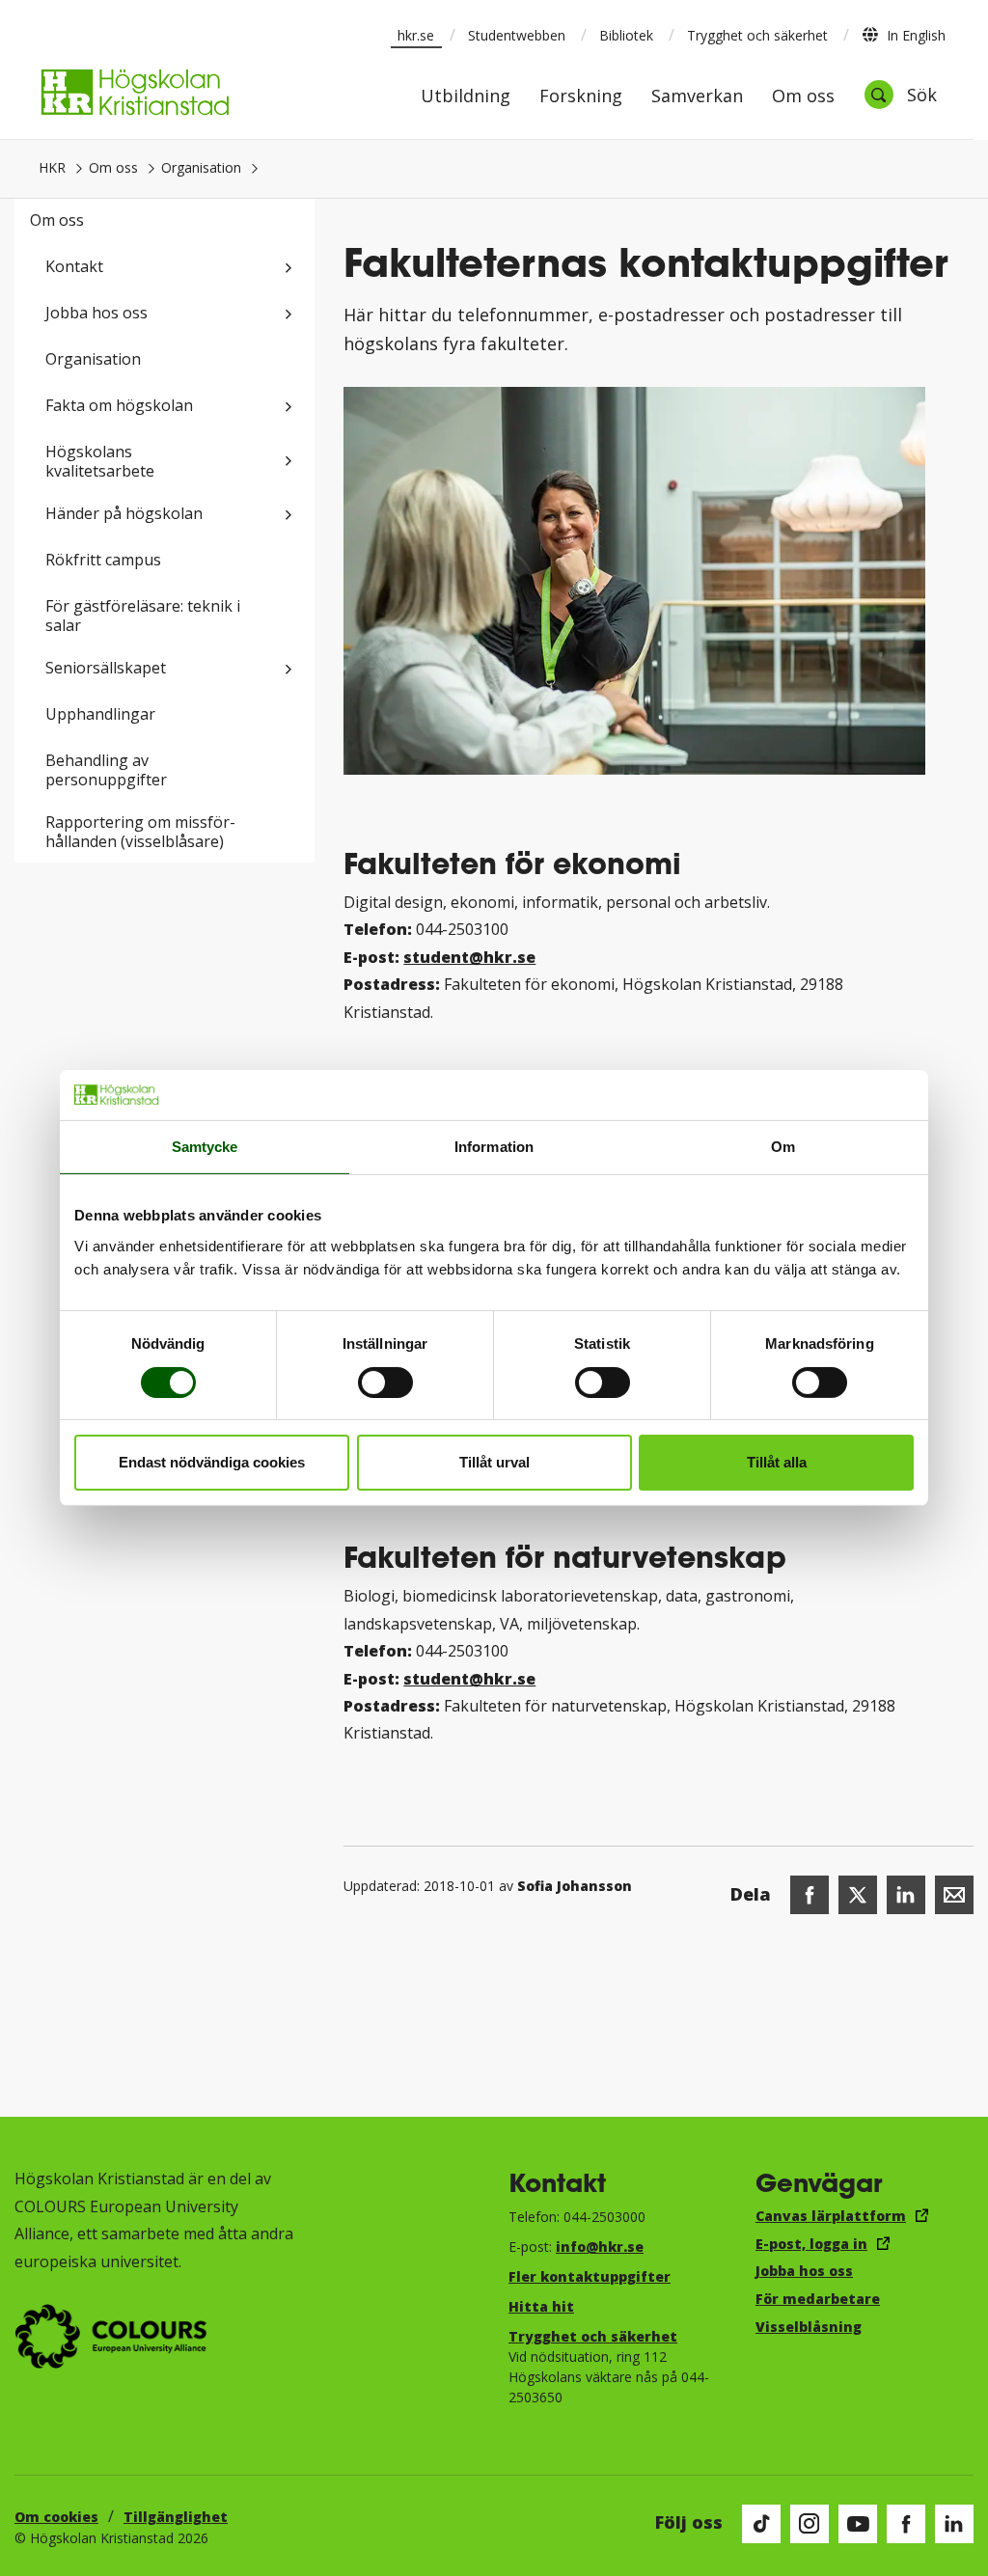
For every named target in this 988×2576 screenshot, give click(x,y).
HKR (52, 167)
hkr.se (416, 35)
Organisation (201, 167)
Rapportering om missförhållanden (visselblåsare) (140, 832)
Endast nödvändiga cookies (212, 1462)
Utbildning (466, 97)
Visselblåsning (809, 2327)
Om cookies (56, 2517)
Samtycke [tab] (205, 1147)
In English (916, 35)
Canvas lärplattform (831, 2216)
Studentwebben (517, 35)
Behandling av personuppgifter (106, 770)
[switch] (385, 1383)
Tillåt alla (777, 1462)
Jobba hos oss (96, 313)
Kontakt (74, 266)
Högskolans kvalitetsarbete (100, 461)
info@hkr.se (600, 2247)
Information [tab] (494, 1147)
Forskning (581, 97)
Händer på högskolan (124, 513)
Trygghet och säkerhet (757, 35)
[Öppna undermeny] (288, 268)
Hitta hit (541, 2306)
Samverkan (697, 97)
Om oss (803, 97)
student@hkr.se (469, 957)
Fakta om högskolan (119, 405)
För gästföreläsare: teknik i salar (143, 616)
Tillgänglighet (176, 2517)
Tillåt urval (494, 1462)
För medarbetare (818, 2299)
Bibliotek (626, 35)
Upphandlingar (100, 714)
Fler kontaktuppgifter (590, 2276)
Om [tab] (783, 1147)
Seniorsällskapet (106, 668)
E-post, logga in (811, 2244)
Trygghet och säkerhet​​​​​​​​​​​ (593, 2336)
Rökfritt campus (103, 560)
